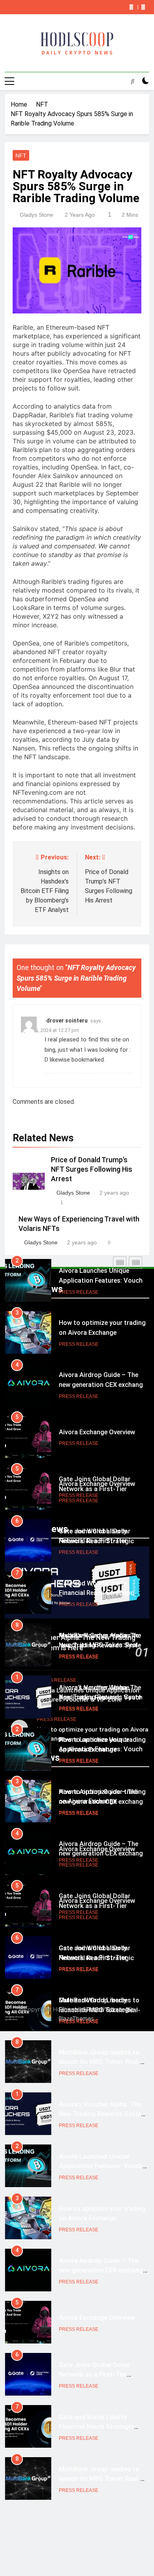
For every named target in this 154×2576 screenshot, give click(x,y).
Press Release (79, 1292)
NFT (21, 156)
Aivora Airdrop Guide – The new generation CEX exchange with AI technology (102, 1385)
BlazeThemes (76, 2018)
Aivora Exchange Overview (97, 1432)
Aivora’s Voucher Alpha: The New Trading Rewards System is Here (103, 1697)
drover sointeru (67, 1021)
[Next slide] (143, 7)
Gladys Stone (37, 215)
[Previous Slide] (131, 7)
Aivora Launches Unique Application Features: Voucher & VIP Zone (103, 1280)
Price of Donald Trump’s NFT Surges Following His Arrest (92, 1169)
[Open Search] (133, 81)
